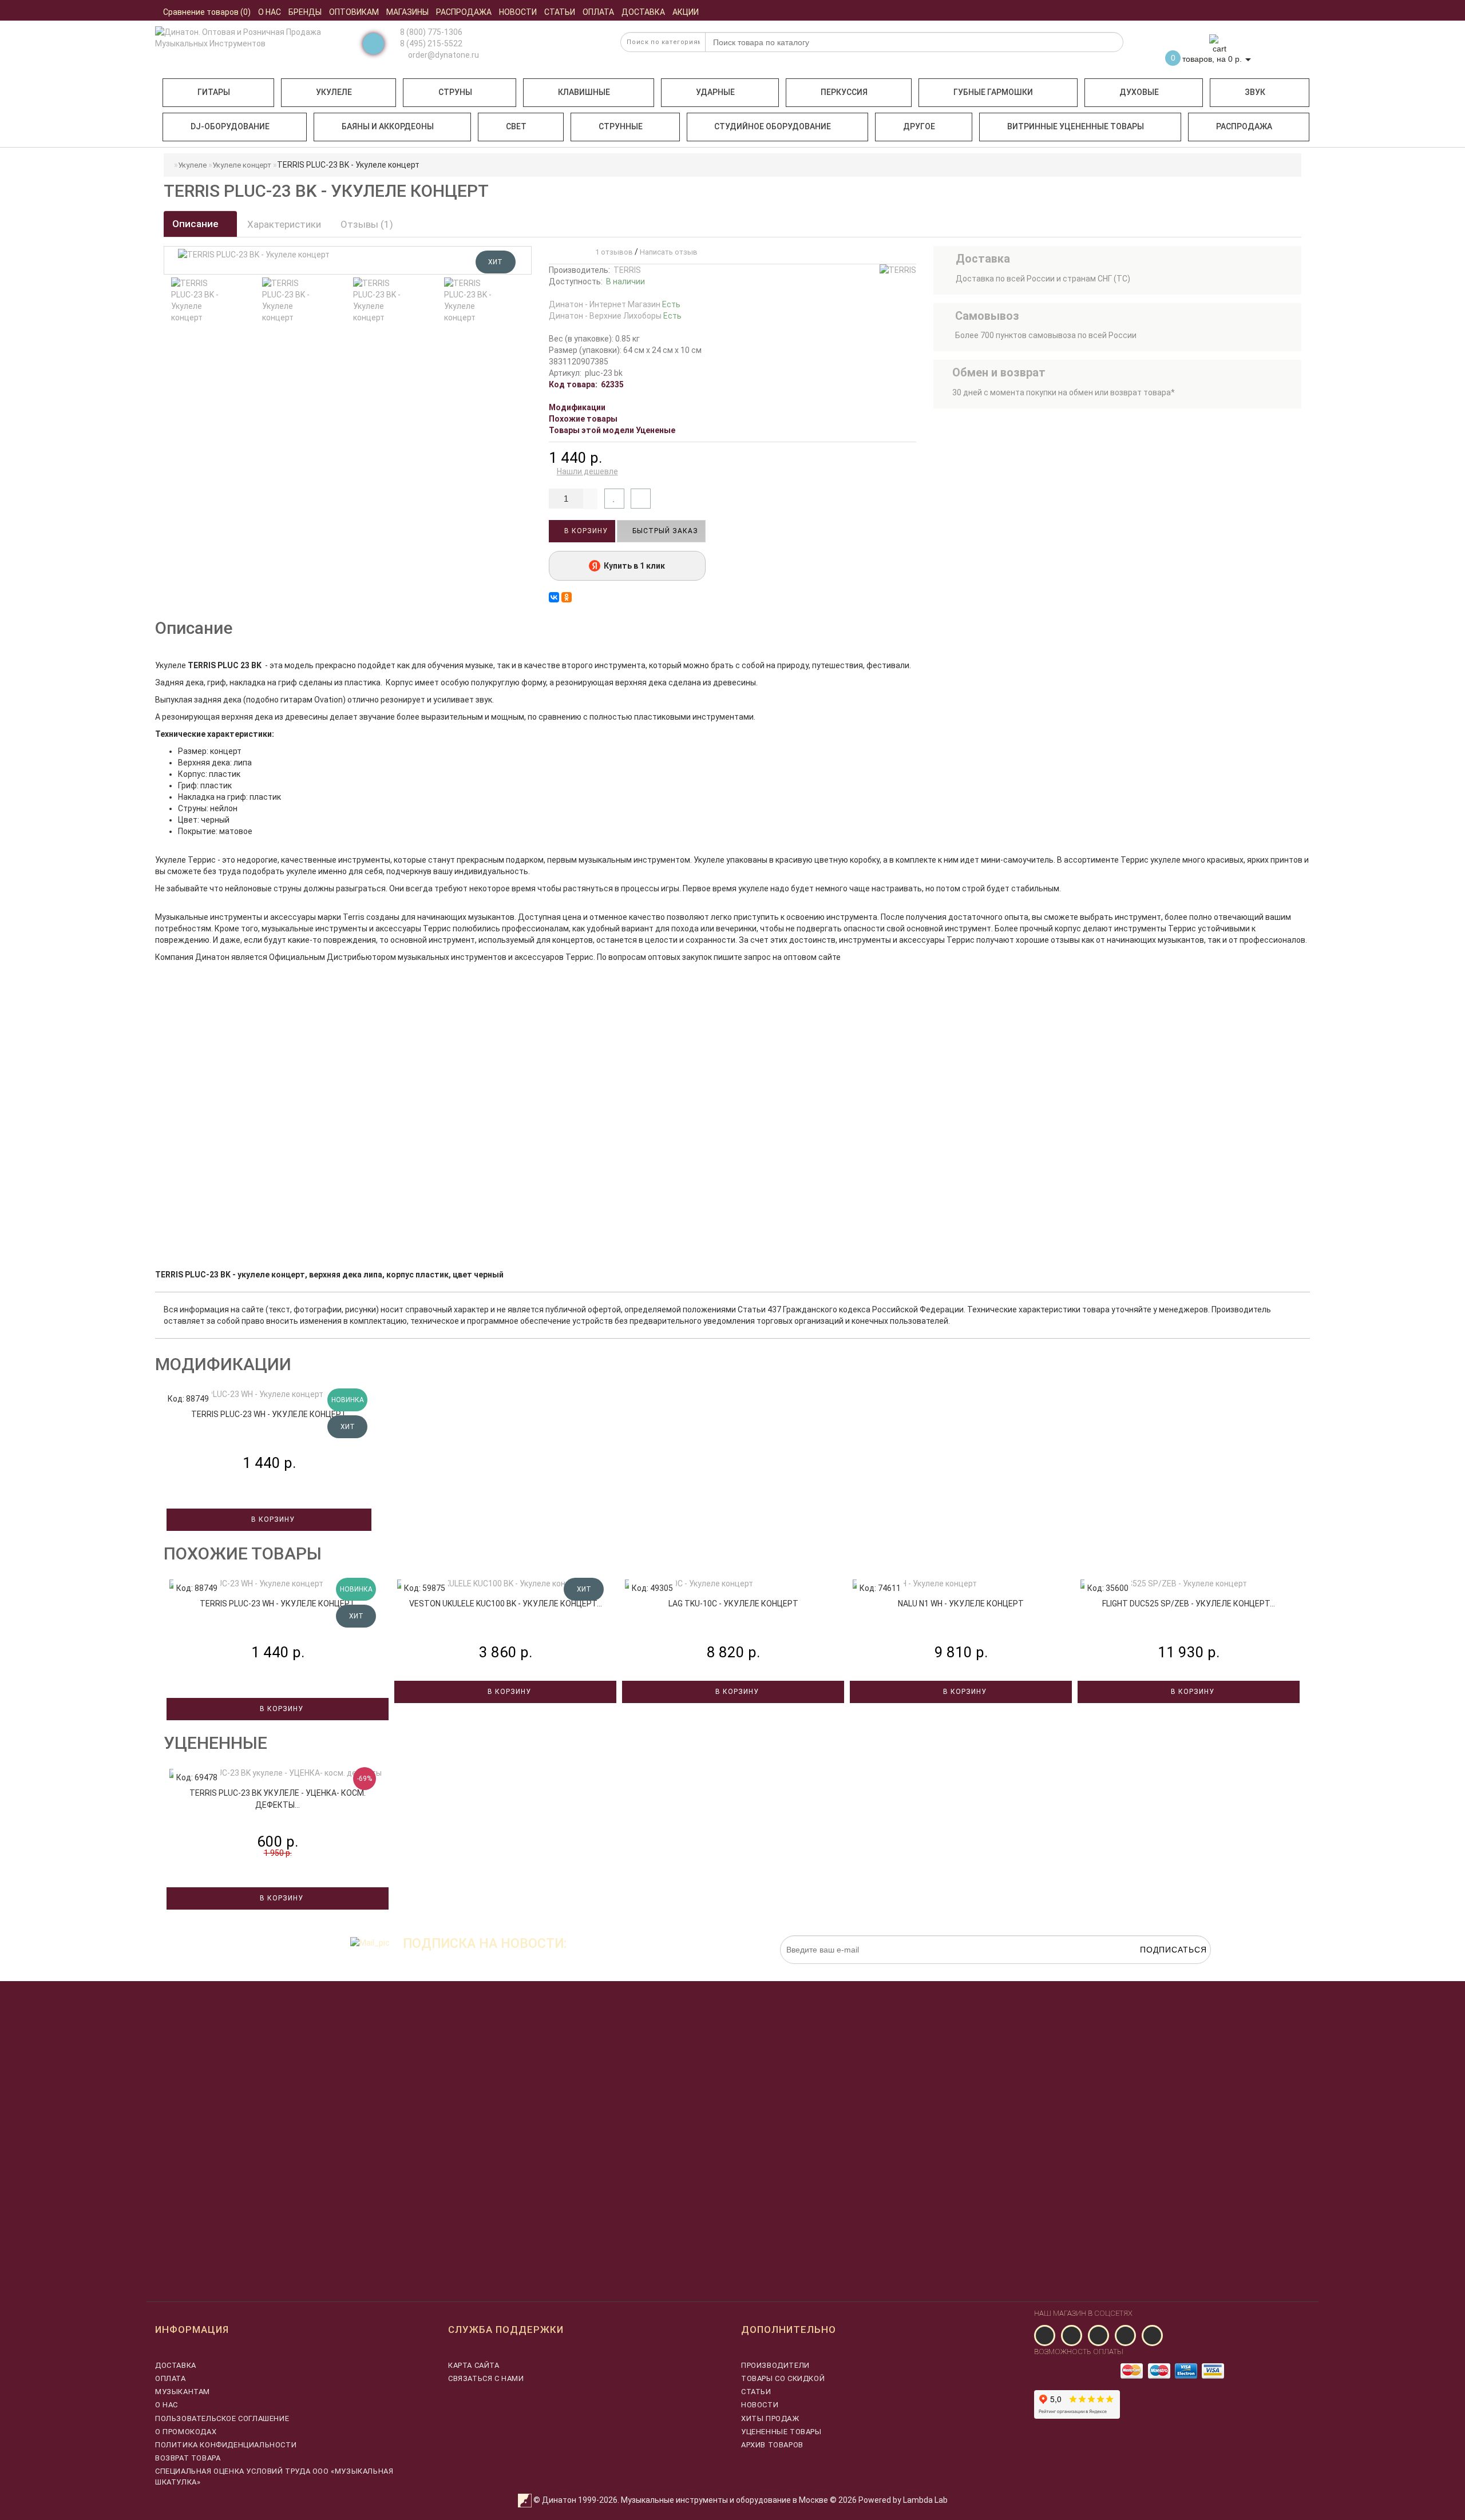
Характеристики (284, 224)
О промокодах (186, 2432)
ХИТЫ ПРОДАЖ (770, 2418)
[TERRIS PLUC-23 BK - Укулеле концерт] (195, 300)
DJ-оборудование (230, 126)
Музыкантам (183, 2392)
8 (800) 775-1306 (431, 32)
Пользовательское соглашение (222, 2418)
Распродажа (1244, 126)
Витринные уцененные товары (1076, 126)
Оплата (171, 2378)
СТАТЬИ (756, 2392)
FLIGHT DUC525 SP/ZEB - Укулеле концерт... (1189, 1604)
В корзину (585, 531)
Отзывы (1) (367, 224)
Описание (197, 224)
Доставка (176, 2365)
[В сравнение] (641, 499)
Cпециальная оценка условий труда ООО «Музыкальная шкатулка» (274, 2476)
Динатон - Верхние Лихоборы (615, 316)
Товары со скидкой (783, 2378)
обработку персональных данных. (1157, 1970)
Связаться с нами (486, 2378)
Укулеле (334, 92)
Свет (516, 126)
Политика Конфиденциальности (226, 2445)
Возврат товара (188, 2458)
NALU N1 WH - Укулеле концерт (961, 1604)
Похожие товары (583, 419)
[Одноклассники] (567, 597)
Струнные (621, 126)
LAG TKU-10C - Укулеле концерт (733, 1604)
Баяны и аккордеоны (388, 126)
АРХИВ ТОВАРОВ (772, 2445)
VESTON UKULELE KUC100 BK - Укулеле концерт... (506, 1604)
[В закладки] (614, 499)
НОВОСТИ (760, 2405)
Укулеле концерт (242, 165)
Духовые (1139, 92)
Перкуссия (844, 92)
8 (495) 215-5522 (431, 43)
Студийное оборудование (773, 126)
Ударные (715, 92)
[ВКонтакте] (554, 597)
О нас (167, 2405)
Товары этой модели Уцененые (612, 430)
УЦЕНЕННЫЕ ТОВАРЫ (781, 2432)
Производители (775, 2365)
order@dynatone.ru (443, 55)
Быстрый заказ (664, 531)
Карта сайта (474, 2365)
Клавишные (584, 92)
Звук (1255, 92)
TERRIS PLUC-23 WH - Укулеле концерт (269, 1414)
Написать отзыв (669, 252)
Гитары (214, 92)
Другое (919, 126)
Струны (455, 92)
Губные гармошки (993, 92)
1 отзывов (612, 252)
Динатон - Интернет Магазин (615, 304)
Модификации (577, 407)
